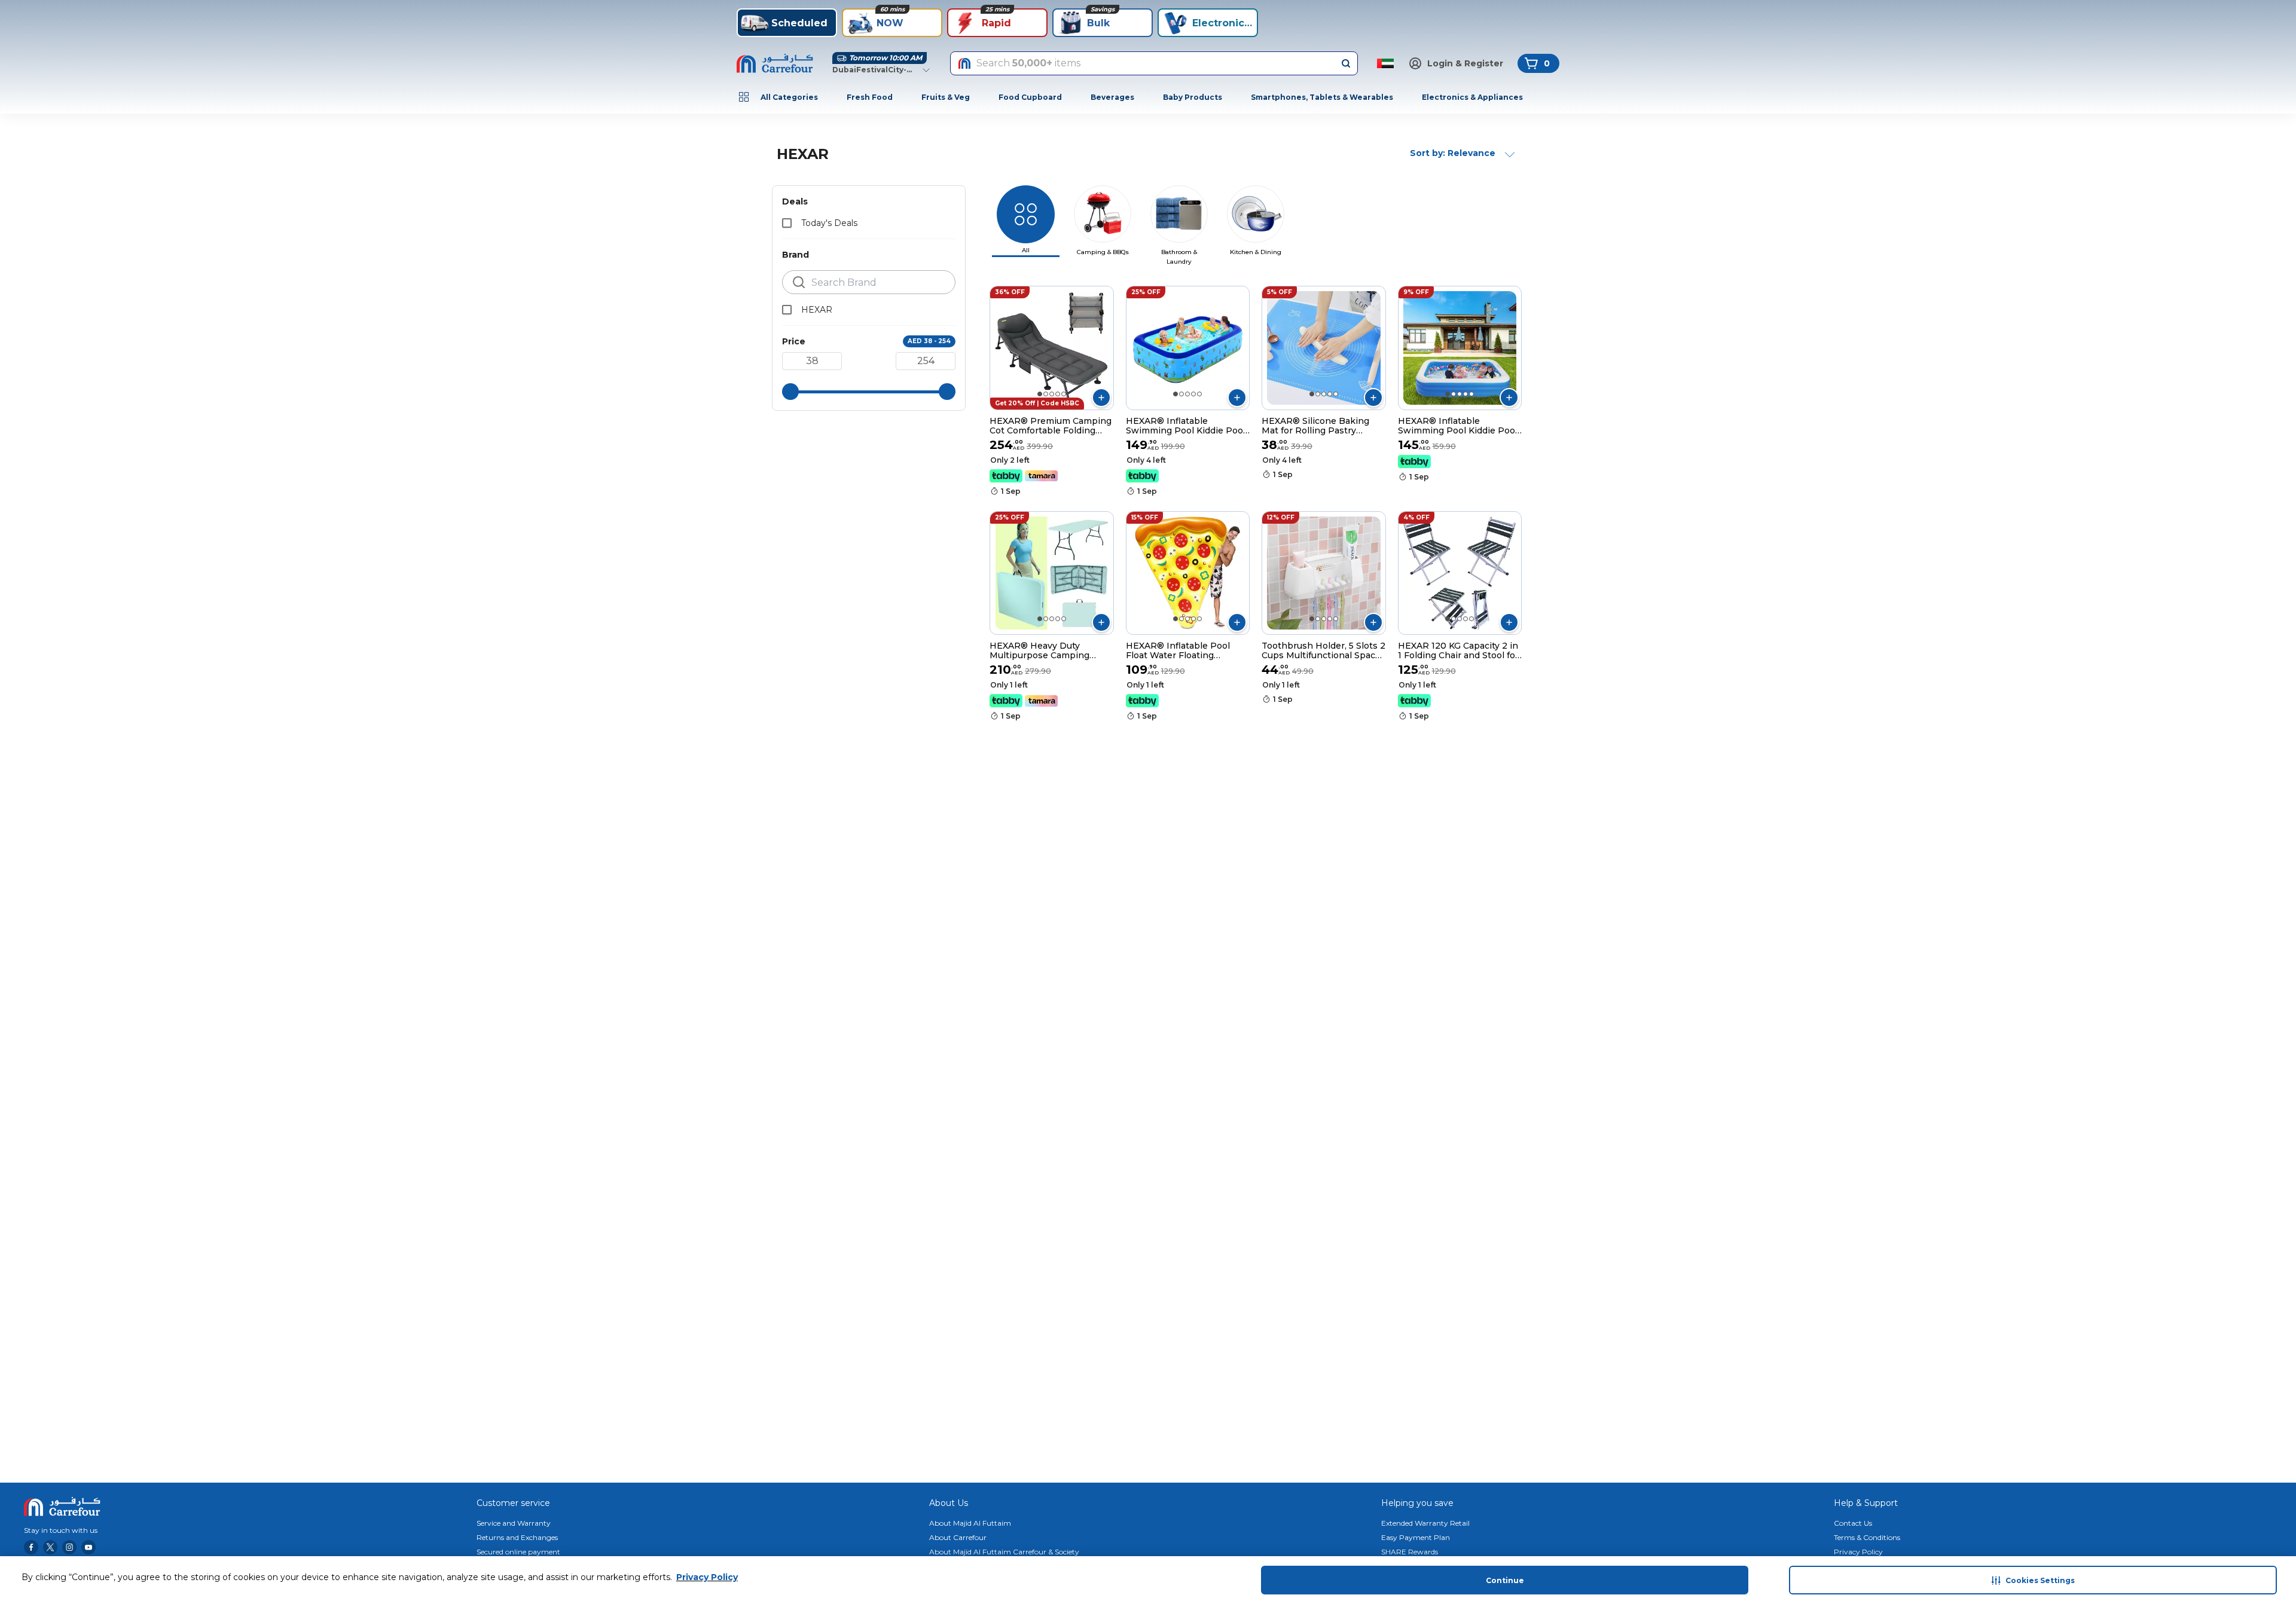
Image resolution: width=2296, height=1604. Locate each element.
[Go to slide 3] (1052, 394)
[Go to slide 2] (1046, 394)
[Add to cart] (1101, 398)
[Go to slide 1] (1040, 394)
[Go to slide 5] (1064, 394)
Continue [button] (1505, 1580)
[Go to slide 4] (1058, 394)
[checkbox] (787, 223)
